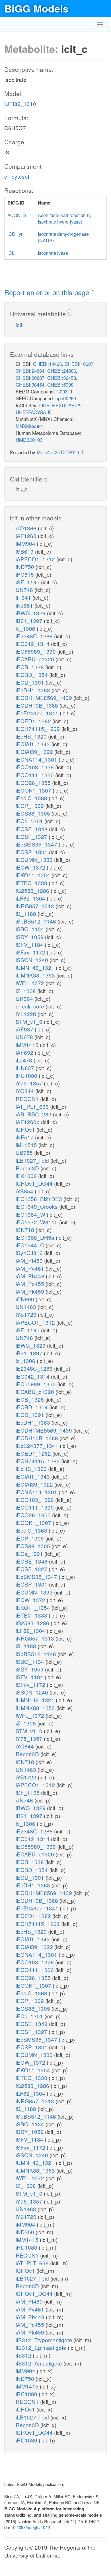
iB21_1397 (30, 621)
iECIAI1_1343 (33, 744)
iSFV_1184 (30, 944)
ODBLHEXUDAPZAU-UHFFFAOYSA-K (51, 409)
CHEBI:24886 (62, 371)
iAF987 (25, 1029)
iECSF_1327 (32, 836)
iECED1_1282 (34, 721)
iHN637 (26, 1068)
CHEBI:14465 (47, 364)
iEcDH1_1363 (34, 690)
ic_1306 (26, 628)
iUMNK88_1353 (36, 975)
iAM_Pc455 (31, 1284)
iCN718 (26, 1230)
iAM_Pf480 (30, 1260)
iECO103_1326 (35, 767)
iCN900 (26, 1299)
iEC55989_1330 (36, 651)
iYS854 (25, 1191)
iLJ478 (25, 1060)
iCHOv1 (26, 1129)
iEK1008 (27, 1176)
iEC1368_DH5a (36, 1237)
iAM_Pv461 (31, 1268)
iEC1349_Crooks (37, 1206)
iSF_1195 (28, 582)
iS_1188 (27, 913)
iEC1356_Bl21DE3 (40, 1199)
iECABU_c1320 (36, 659)
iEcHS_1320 (32, 736)
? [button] (93, 291)
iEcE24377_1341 (38, 713)
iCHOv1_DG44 (35, 1183)
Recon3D (28, 1168)
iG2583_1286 (33, 890)
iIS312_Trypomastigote (45, 2340)
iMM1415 (28, 1045)
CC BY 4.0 (72, 452)
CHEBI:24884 (30, 371)
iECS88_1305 (34, 813)
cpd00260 (66, 398)
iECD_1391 (31, 682)
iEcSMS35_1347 (37, 844)
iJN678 (25, 1037)
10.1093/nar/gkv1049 (30, 2527)
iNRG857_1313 (36, 906)
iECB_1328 (30, 667)
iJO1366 (27, 528)
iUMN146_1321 (36, 967)
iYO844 (25, 1091)
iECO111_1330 (35, 775)
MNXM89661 (29, 426)
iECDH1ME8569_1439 (45, 698)
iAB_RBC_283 (34, 1114)
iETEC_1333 (32, 883)
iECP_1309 (30, 805)
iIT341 (24, 597)
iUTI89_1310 (20, 104)
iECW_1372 (31, 867)
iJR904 (25, 998)
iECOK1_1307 (34, 790)
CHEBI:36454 (30, 384)
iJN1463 (27, 1307)
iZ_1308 (26, 991)
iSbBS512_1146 (37, 921)
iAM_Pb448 (31, 1276)
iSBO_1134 (31, 929)
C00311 (64, 391)
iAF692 (25, 1052)
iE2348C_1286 (35, 636)
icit (19, 325)
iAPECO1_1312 (36, 559)
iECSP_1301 (32, 852)
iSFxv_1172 (31, 952)
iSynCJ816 (30, 1253)
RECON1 (28, 1099)
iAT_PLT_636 (33, 1106)
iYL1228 (27, 1014)
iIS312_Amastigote (40, 2363)
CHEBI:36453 (62, 378)
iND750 (26, 567)
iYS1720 (27, 1314)
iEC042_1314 (33, 644)
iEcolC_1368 (32, 798)
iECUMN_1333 (35, 859)
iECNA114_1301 (37, 759)
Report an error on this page (48, 292)
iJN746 (25, 590)
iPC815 (25, 574)
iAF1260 (27, 536)
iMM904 (26, 543)
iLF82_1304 (31, 898)
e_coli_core (31, 1006)
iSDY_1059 (30, 937)
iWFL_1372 (31, 983)
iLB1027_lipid (33, 1160)
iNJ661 (25, 605)
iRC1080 (27, 1075)
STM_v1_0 (30, 1021)
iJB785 (25, 1152)
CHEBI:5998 (60, 384)
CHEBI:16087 (79, 364)
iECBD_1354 (32, 675)
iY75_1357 (30, 1083)
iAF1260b (28, 1122)
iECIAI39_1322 (35, 752)
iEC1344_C (31, 1245)
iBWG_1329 (31, 613)
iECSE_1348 (32, 829)
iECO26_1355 (34, 782)
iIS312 (24, 2355)
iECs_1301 (30, 821)
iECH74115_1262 (38, 729)
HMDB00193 (29, 440)
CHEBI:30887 (30, 378)
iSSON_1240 (33, 960)
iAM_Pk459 (31, 1291)
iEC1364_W (31, 1214)
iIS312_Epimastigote (42, 2347)
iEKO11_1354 (34, 875)
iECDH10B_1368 (38, 705)
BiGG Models (36, 8)
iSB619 (25, 551)
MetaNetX (47, 452)
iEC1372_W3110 (37, 1222)
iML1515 (27, 1145)
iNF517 (25, 1137)
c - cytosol (17, 176)
